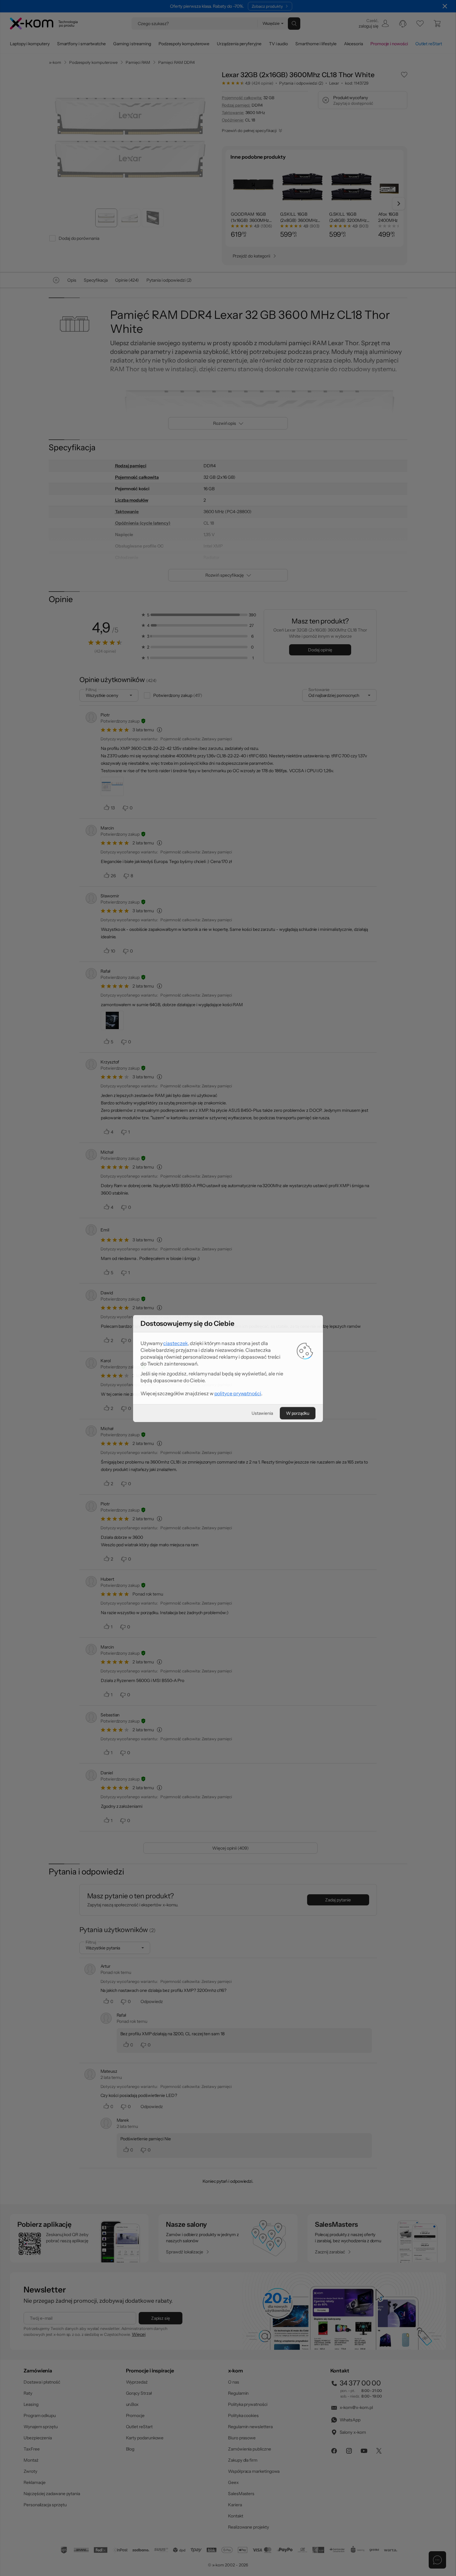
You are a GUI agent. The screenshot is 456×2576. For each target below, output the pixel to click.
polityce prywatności (238, 1313)
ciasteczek (175, 1263)
